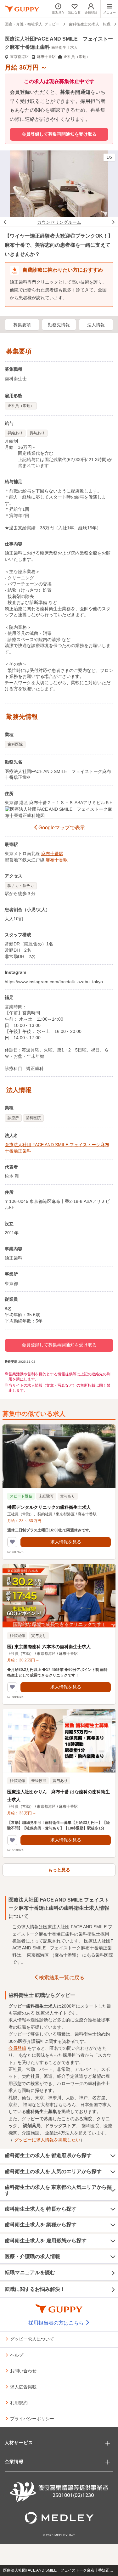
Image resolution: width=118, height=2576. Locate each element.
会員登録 (17, 2048)
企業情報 (14, 2461)
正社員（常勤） (21, 406)
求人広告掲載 (23, 2387)
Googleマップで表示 (62, 828)
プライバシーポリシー (32, 2418)
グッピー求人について (32, 2339)
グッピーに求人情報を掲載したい (47, 2140)
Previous (5, 222)
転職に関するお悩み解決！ (35, 2289)
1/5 (109, 157)
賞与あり (37, 433)
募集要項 (22, 325)
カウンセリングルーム (59, 222)
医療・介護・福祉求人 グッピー (32, 24)
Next (113, 222)
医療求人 (45, 2013)
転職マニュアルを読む (30, 2272)
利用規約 (19, 2402)
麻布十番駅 (52, 854)
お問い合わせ (23, 2370)
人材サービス (19, 2443)
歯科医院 (15, 744)
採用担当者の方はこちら (57, 2323)
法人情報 (96, 325)
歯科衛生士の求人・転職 (90, 24)
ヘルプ (17, 2355)
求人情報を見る (66, 1542)
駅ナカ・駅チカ (21, 886)
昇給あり (15, 433)
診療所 (13, 1118)
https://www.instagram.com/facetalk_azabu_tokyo (54, 982)
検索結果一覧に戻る (62, 1978)
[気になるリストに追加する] (12, 1542)
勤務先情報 (59, 325)
